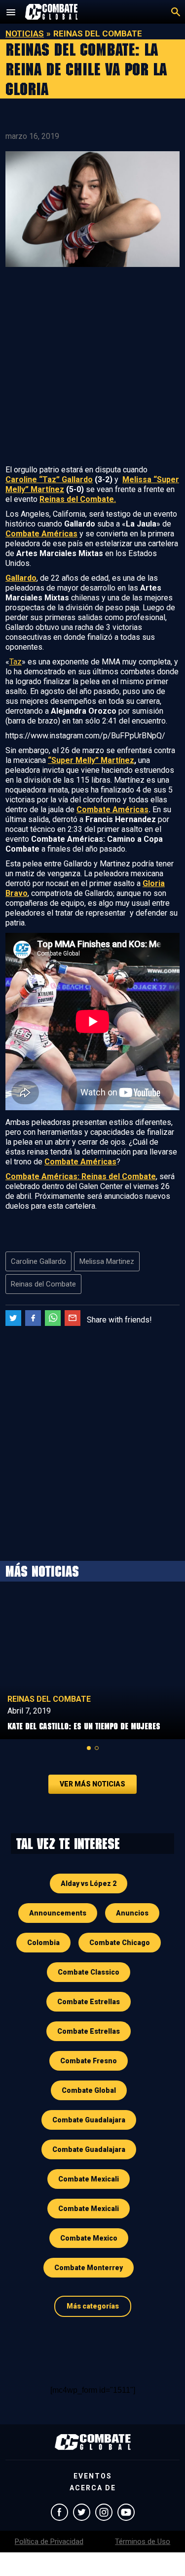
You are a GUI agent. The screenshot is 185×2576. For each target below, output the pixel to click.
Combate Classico (89, 1972)
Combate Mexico (89, 2238)
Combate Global (89, 2090)
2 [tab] (97, 1748)
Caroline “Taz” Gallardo (49, 479)
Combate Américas (112, 809)
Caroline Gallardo (38, 1261)
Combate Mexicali (89, 2179)
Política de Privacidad (49, 2542)
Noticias (25, 33)
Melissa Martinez (107, 1261)
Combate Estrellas (89, 2002)
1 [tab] (89, 1748)
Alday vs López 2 (89, 1883)
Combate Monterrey (89, 2268)
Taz (16, 662)
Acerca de (93, 2488)
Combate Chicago (120, 1943)
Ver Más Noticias (92, 1784)
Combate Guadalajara (89, 2120)
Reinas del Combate (43, 1284)
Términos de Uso (143, 2542)
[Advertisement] (92, 368)
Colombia (43, 1943)
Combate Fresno (89, 2061)
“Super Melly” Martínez (91, 760)
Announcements (58, 1913)
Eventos (93, 2476)
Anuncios (132, 1913)
